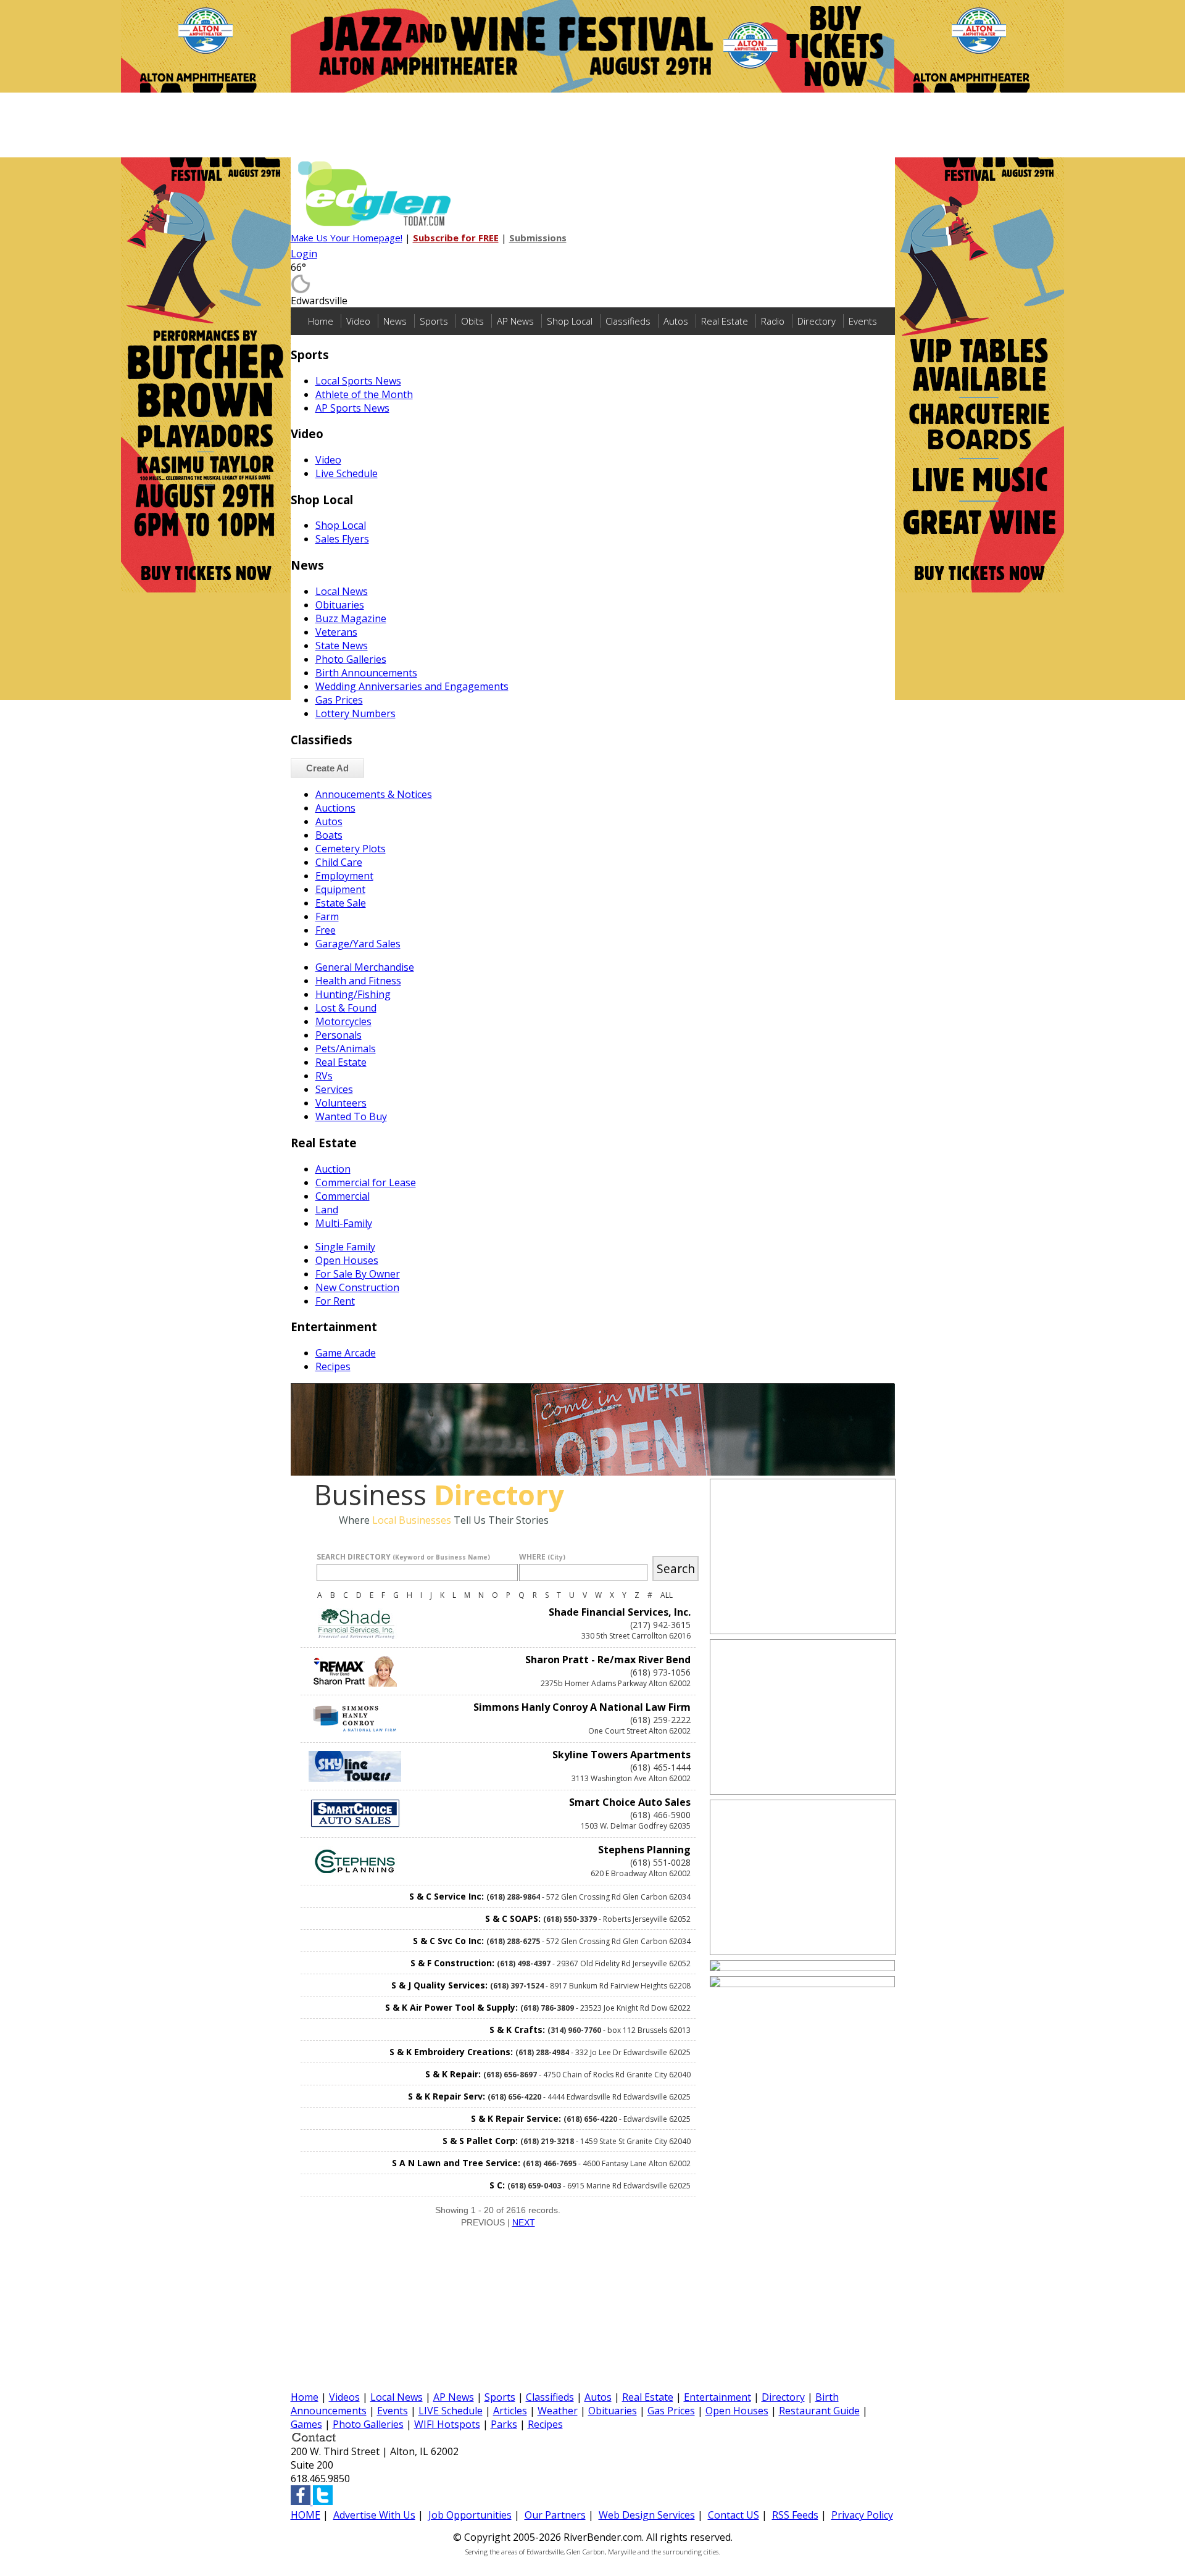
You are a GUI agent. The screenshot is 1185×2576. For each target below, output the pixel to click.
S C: (497, 2185)
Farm (327, 916)
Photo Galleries (351, 659)
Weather (558, 2411)
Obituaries (340, 605)
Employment (344, 876)
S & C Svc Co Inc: (448, 1941)
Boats (329, 835)
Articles (510, 2411)
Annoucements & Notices (374, 794)
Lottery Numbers (355, 713)
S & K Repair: (453, 2074)
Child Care (339, 862)
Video (358, 321)
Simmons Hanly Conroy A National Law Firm (582, 1707)
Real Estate (725, 321)
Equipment (340, 889)
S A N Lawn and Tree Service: (456, 2163)
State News (342, 646)
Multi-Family (344, 1223)
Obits (472, 321)
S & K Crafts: (517, 2030)
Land (327, 1210)
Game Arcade (346, 1353)
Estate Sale (341, 903)
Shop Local (570, 321)
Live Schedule (347, 473)
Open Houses (347, 1260)
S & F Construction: (452, 1963)
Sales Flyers (342, 539)
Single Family (345, 1247)
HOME (306, 2515)
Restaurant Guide (819, 2411)
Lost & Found (346, 1008)
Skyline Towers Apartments (622, 1755)
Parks (504, 2424)
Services (334, 1089)
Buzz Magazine (351, 618)
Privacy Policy (862, 2515)
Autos (676, 321)
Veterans (336, 632)
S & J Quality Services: (439, 1985)
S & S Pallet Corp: (480, 2141)
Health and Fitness (358, 981)
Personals (339, 1035)
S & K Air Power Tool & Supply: (451, 2007)
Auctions (335, 808)
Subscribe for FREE (456, 238)
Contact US (734, 2515)
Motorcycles (343, 1021)
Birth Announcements (366, 673)
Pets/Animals (346, 1049)
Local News (342, 591)
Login (304, 254)
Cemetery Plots (351, 849)
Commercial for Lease (366, 1182)
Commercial (343, 1196)
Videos (344, 2397)
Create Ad (327, 768)
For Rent (335, 1301)
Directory (817, 321)
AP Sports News (352, 408)
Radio (773, 321)
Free (326, 930)
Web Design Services (647, 2515)
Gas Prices (339, 700)
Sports (434, 321)
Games (306, 2424)
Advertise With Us (374, 2515)
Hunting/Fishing (353, 994)
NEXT (524, 2222)
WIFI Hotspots (447, 2424)
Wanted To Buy (351, 1116)
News (395, 321)
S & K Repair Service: (516, 2118)
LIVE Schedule (451, 2411)
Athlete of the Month (364, 394)
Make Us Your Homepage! (347, 238)
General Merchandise (365, 967)
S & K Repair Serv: (447, 2096)
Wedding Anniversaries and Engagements (412, 686)
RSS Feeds (795, 2515)
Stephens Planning (644, 1850)
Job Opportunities (470, 2515)
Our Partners (555, 2515)
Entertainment (717, 2397)
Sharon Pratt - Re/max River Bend (608, 1660)
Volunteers (341, 1103)
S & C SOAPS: (513, 1918)
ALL (667, 1595)
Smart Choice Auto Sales (630, 1802)
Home (321, 321)
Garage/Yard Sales (358, 944)
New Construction (357, 1287)
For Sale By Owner (358, 1274)
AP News (515, 321)
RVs (324, 1076)
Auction (333, 1169)
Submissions (538, 238)
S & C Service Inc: (447, 1896)
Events (863, 321)
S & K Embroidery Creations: (451, 2052)
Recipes (333, 1366)
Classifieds (628, 321)
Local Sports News (358, 381)
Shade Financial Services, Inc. (620, 1612)
